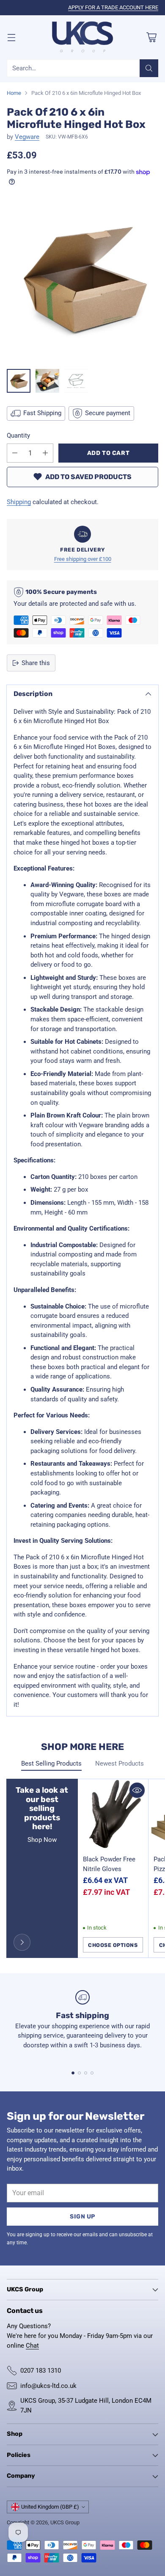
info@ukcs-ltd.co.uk (48, 2386)
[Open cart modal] (151, 37)
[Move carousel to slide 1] (73, 2073)
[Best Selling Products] (22, 1942)
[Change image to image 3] (76, 381)
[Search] (149, 68)
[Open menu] (11, 37)
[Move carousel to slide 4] (92, 2073)
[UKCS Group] (82, 37)
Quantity (18, 435)
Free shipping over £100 (83, 559)
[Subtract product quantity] (15, 453)
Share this (36, 663)
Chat (32, 2346)
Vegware (27, 137)
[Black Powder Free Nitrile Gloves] (113, 1815)
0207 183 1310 (41, 2371)
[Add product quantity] (45, 453)
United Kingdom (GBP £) (50, 2507)
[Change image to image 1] (19, 381)
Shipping (19, 502)
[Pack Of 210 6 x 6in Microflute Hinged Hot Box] (82, 280)
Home (14, 93)
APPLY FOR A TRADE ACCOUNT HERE (113, 7)
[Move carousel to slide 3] (86, 2073)
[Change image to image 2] (47, 381)
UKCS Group (65, 2522)
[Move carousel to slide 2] (79, 2073)
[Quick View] (137, 1790)
